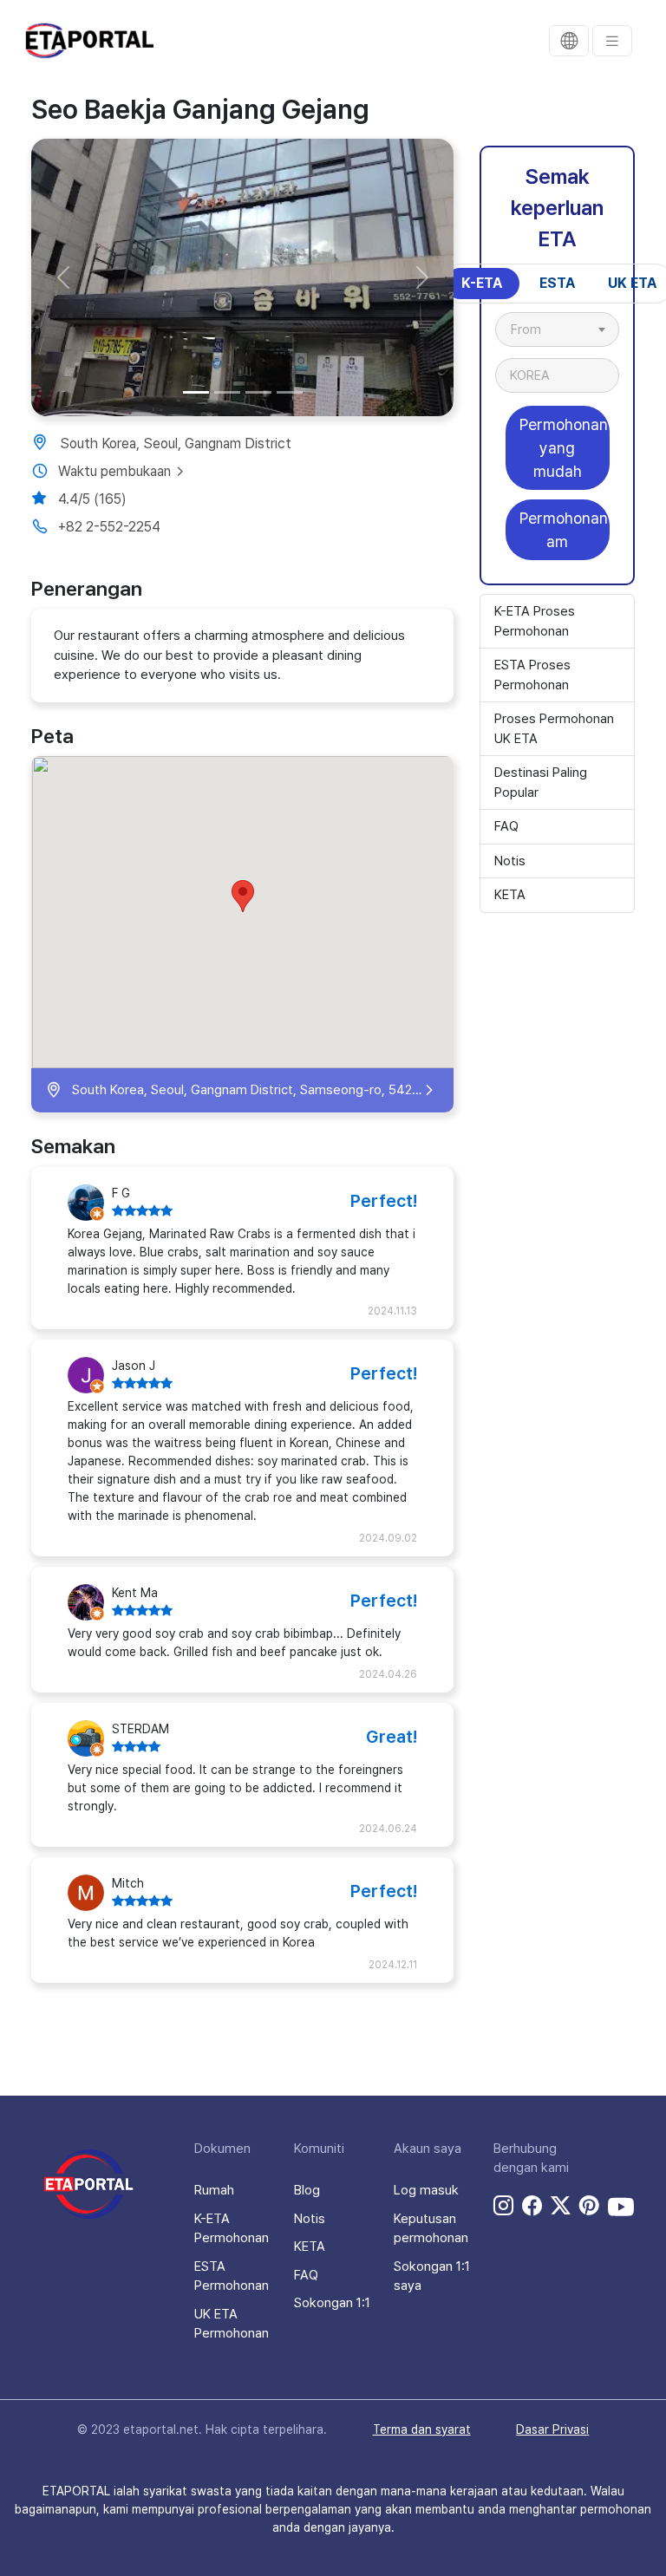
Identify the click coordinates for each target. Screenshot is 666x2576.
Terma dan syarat (422, 2429)
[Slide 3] (258, 392)
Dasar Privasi (552, 2429)
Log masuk (426, 2190)
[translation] (569, 41)
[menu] (612, 41)
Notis (510, 861)
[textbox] (535, 329)
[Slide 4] (290, 392)
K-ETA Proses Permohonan (535, 621)
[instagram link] (503, 2207)
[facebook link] (532, 2207)
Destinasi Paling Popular (541, 783)
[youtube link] (621, 2207)
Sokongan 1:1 (332, 2303)
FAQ (506, 826)
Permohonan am (564, 530)
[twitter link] (561, 2207)
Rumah (214, 2190)
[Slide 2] (227, 392)
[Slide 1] (196, 392)
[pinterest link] (589, 2207)
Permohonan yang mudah (564, 448)
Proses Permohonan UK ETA (554, 729)
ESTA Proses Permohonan (532, 675)
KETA (510, 895)
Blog (307, 2190)
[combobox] (557, 329)
